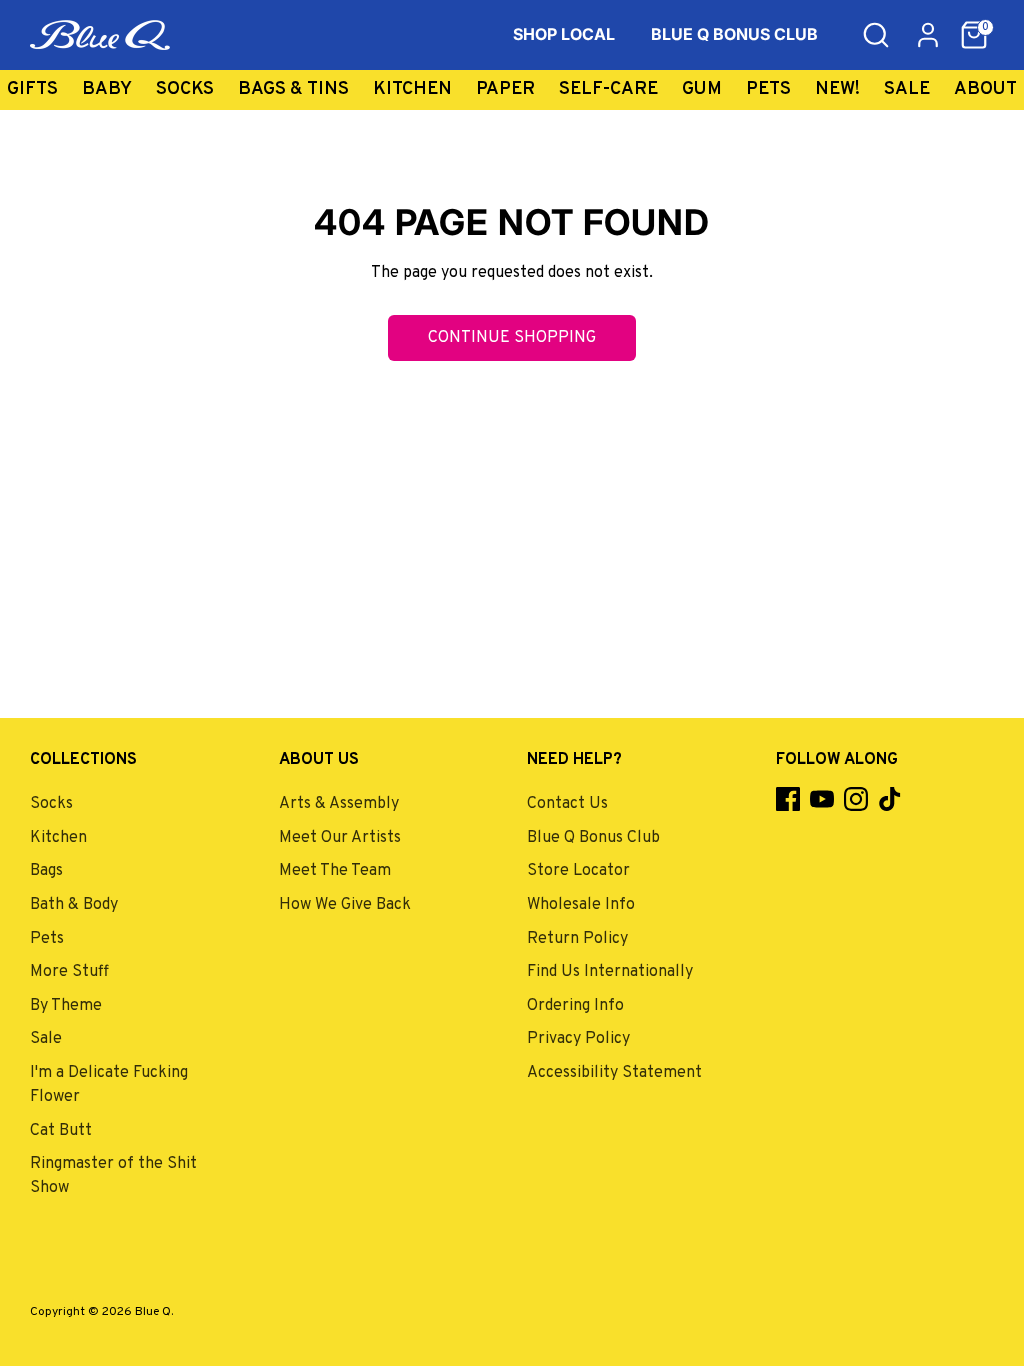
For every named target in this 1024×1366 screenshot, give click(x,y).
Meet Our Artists (340, 838)
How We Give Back (345, 905)
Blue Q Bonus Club (593, 838)
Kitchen (412, 89)
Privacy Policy (578, 1039)
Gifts (32, 89)
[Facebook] (788, 799)
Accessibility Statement (614, 1073)
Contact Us (567, 804)
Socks (185, 89)
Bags (46, 871)
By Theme (66, 1006)
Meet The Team (335, 871)
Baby (107, 89)
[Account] (928, 35)
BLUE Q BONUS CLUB (734, 34)
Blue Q (153, 1312)
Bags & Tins (293, 89)
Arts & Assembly (339, 804)
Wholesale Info (581, 905)
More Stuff (69, 972)
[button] (974, 35)
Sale (907, 89)
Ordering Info (575, 1006)
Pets (768, 89)
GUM (702, 89)
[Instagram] (856, 799)
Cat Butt (61, 1131)
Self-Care (608, 89)
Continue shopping (512, 338)
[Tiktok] (890, 799)
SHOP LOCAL (564, 34)
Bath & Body (74, 905)
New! (837, 89)
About (985, 89)
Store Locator (578, 871)
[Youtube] (822, 799)
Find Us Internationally (610, 972)
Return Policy (577, 939)
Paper (505, 89)
